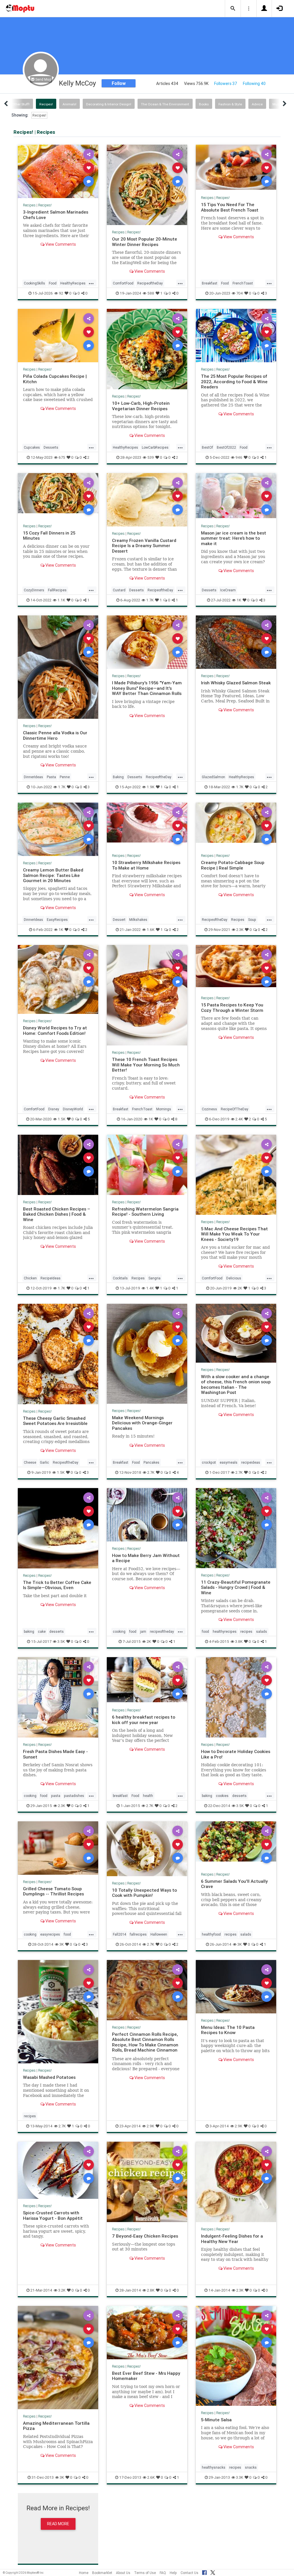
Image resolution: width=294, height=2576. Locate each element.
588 (151, 293)
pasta (56, 1796)
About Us (123, 2573)
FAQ (163, 2573)
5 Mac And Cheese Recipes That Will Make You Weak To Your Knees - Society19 (234, 1234)
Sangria (154, 1278)
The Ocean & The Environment (165, 104)
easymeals (229, 1462)
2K (240, 1288)
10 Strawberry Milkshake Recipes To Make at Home (146, 865)
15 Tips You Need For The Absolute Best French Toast (230, 207)
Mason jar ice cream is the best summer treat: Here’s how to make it (234, 538)
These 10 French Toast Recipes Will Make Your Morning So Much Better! (146, 1065)
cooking (119, 1631)
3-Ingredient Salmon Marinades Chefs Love (56, 215)
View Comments (60, 244)
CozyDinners (34, 590)
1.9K (151, 787)
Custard (119, 590)
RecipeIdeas (51, 1278)
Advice (257, 104)
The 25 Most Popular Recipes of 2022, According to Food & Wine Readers (234, 381)
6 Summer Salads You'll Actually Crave (234, 1884)
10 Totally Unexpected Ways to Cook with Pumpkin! (144, 1893)
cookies (222, 1796)
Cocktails (120, 1278)
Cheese (30, 1462)
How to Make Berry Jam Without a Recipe (146, 1558)
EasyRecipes (57, 920)
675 (62, 457)
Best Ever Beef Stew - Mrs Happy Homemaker (146, 2376)
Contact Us (189, 2573)
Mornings (164, 1109)
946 (239, 457)
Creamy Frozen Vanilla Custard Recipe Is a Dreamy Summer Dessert (144, 546)
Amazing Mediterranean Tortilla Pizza (56, 2426)
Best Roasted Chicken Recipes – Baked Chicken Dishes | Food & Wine (57, 1214)
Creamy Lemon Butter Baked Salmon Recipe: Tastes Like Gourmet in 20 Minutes (53, 875)
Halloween (159, 1934)
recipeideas (251, 1462)
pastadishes (74, 1796)
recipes (246, 1631)
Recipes (29, 205)
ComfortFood (123, 283)
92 (61, 293)
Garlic (45, 1462)
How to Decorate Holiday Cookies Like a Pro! (236, 1754)
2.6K (151, 2477)
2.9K (150, 2126)
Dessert (119, 920)
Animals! (69, 104)
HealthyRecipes (73, 283)
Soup (252, 920)
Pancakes (151, 1462)
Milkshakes (138, 920)
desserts (57, 1631)
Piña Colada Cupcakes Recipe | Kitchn (55, 379)
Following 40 (254, 84)
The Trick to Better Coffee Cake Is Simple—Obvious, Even (57, 1585)
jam (143, 1631)
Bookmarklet (102, 2573)
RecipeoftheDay (150, 283)
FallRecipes (57, 590)
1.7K (150, 600)
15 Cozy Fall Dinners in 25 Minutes (49, 535)
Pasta (51, 777)
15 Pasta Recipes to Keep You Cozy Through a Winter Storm (232, 1007)
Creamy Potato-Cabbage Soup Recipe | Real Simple (233, 865)
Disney (54, 1109)
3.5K (61, 1642)
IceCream (228, 590)
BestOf (207, 447)
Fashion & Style (230, 104)
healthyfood (211, 1934)
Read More (58, 2524)
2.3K (240, 930)
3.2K (62, 2290)
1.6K (151, 930)
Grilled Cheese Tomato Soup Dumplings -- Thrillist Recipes (53, 1891)
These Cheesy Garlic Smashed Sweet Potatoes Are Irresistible (55, 1421)
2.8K (151, 2290)
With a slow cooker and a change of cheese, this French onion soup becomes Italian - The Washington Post (236, 1384)
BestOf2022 (226, 447)
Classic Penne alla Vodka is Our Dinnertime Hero (55, 735)
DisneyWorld (73, 1109)
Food (53, 283)
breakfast (120, 1796)
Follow (119, 83)
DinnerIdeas (33, 777)
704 (240, 293)
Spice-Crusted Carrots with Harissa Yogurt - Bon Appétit (53, 2215)
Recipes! (46, 104)
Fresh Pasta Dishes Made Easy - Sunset (55, 1754)
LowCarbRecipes (155, 447)
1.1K (61, 600)
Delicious (234, 1278)
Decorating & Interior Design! (109, 104)
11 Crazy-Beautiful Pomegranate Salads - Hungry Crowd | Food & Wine (236, 1587)
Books (204, 104)
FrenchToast (243, 283)
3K (62, 1944)
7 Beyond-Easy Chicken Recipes (145, 2236)
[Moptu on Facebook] (204, 2572)
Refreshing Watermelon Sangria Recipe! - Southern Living (145, 1212)
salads (262, 1631)
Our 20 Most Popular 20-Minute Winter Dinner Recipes (145, 242)
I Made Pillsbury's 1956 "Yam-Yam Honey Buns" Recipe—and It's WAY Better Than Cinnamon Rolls (147, 688)
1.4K (150, 1288)
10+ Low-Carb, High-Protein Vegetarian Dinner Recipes (141, 406)
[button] (233, 9)
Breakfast (210, 283)
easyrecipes (50, 1934)
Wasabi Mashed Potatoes (49, 2077)
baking (29, 1631)
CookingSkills (34, 283)
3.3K (240, 2477)
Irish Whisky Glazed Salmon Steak (236, 683)
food (133, 1631)
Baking (118, 777)
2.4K (239, 1119)
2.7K (151, 1472)
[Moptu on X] (213, 2572)
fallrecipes (138, 1934)
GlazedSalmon (213, 777)
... (91, 283)
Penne (65, 777)
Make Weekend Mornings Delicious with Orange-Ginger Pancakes (142, 1423)
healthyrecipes (225, 1631)
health (148, 1796)
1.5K (62, 1119)
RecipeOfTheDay (235, 1109)
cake (42, 1631)
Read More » (58, 171)
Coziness (209, 1109)
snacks (251, 2467)
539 (151, 457)
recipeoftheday (162, 1631)
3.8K (239, 1642)
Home (84, 2573)
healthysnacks (214, 2467)
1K (239, 600)
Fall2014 (119, 1934)
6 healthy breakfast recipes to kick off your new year (144, 1720)
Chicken (30, 1278)
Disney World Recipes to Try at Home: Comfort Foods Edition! (55, 1030)
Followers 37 (226, 84)
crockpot (209, 1462)
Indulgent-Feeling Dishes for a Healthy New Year (232, 2239)
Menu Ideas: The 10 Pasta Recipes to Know (228, 2030)
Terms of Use (145, 2573)
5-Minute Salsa (216, 2420)
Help (173, 2573)
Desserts (51, 447)
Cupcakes (32, 447)
